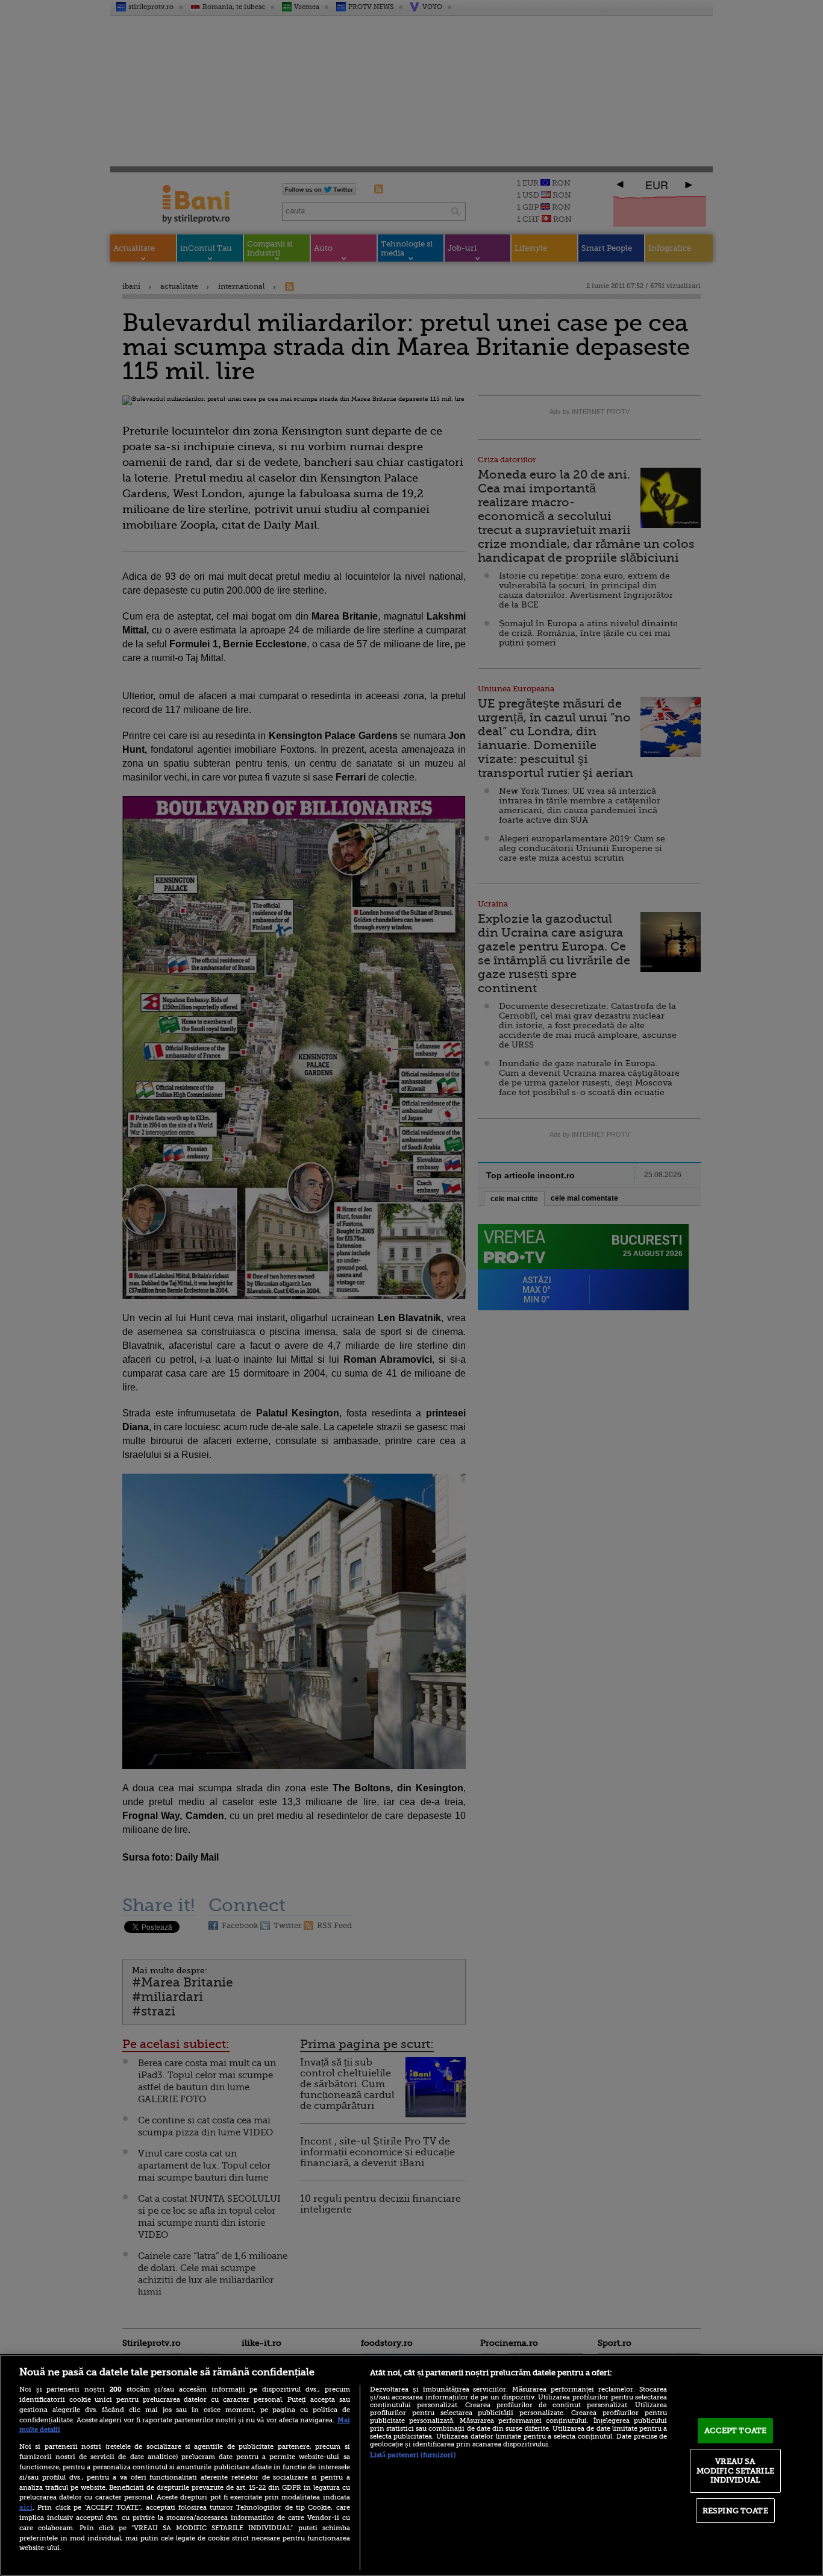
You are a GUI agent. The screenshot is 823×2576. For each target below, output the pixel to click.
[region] (411, 2465)
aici (26, 2507)
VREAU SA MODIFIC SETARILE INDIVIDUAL (735, 2471)
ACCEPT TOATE (736, 2430)
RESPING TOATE (735, 2511)
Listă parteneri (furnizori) (413, 2455)
